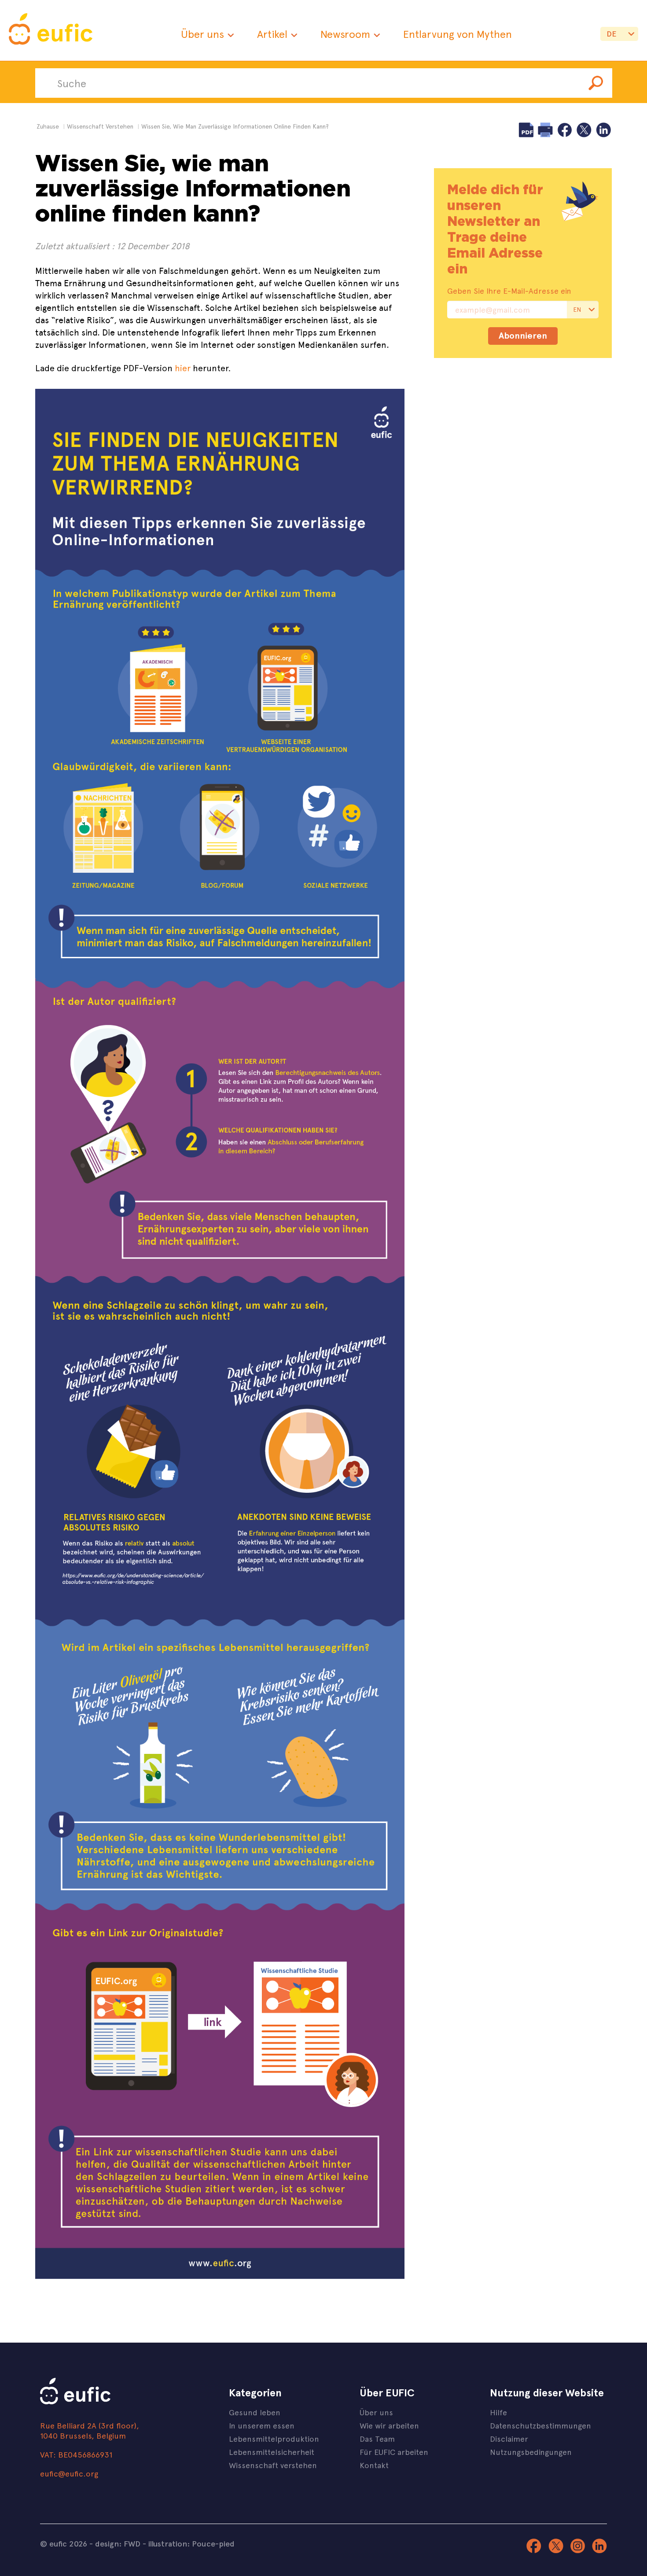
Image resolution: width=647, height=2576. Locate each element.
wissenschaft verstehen (100, 126)
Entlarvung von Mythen (458, 34)
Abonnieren (523, 335)
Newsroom (345, 34)
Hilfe (498, 2412)
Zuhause (48, 126)
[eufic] (51, 30)
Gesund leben (255, 2412)
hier (184, 367)
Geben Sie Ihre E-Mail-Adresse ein (509, 291)
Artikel (272, 34)
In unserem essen (262, 2425)
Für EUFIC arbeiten (394, 2452)
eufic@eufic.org (69, 2473)
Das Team (377, 2438)
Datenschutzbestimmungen (540, 2425)
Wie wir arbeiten (389, 2425)
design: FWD (118, 2543)
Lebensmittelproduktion (274, 2438)
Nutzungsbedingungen (531, 2452)
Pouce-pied (213, 2543)
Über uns (202, 34)
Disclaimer (509, 2438)
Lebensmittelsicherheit (272, 2452)
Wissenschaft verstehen (273, 2465)
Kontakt (374, 2465)
